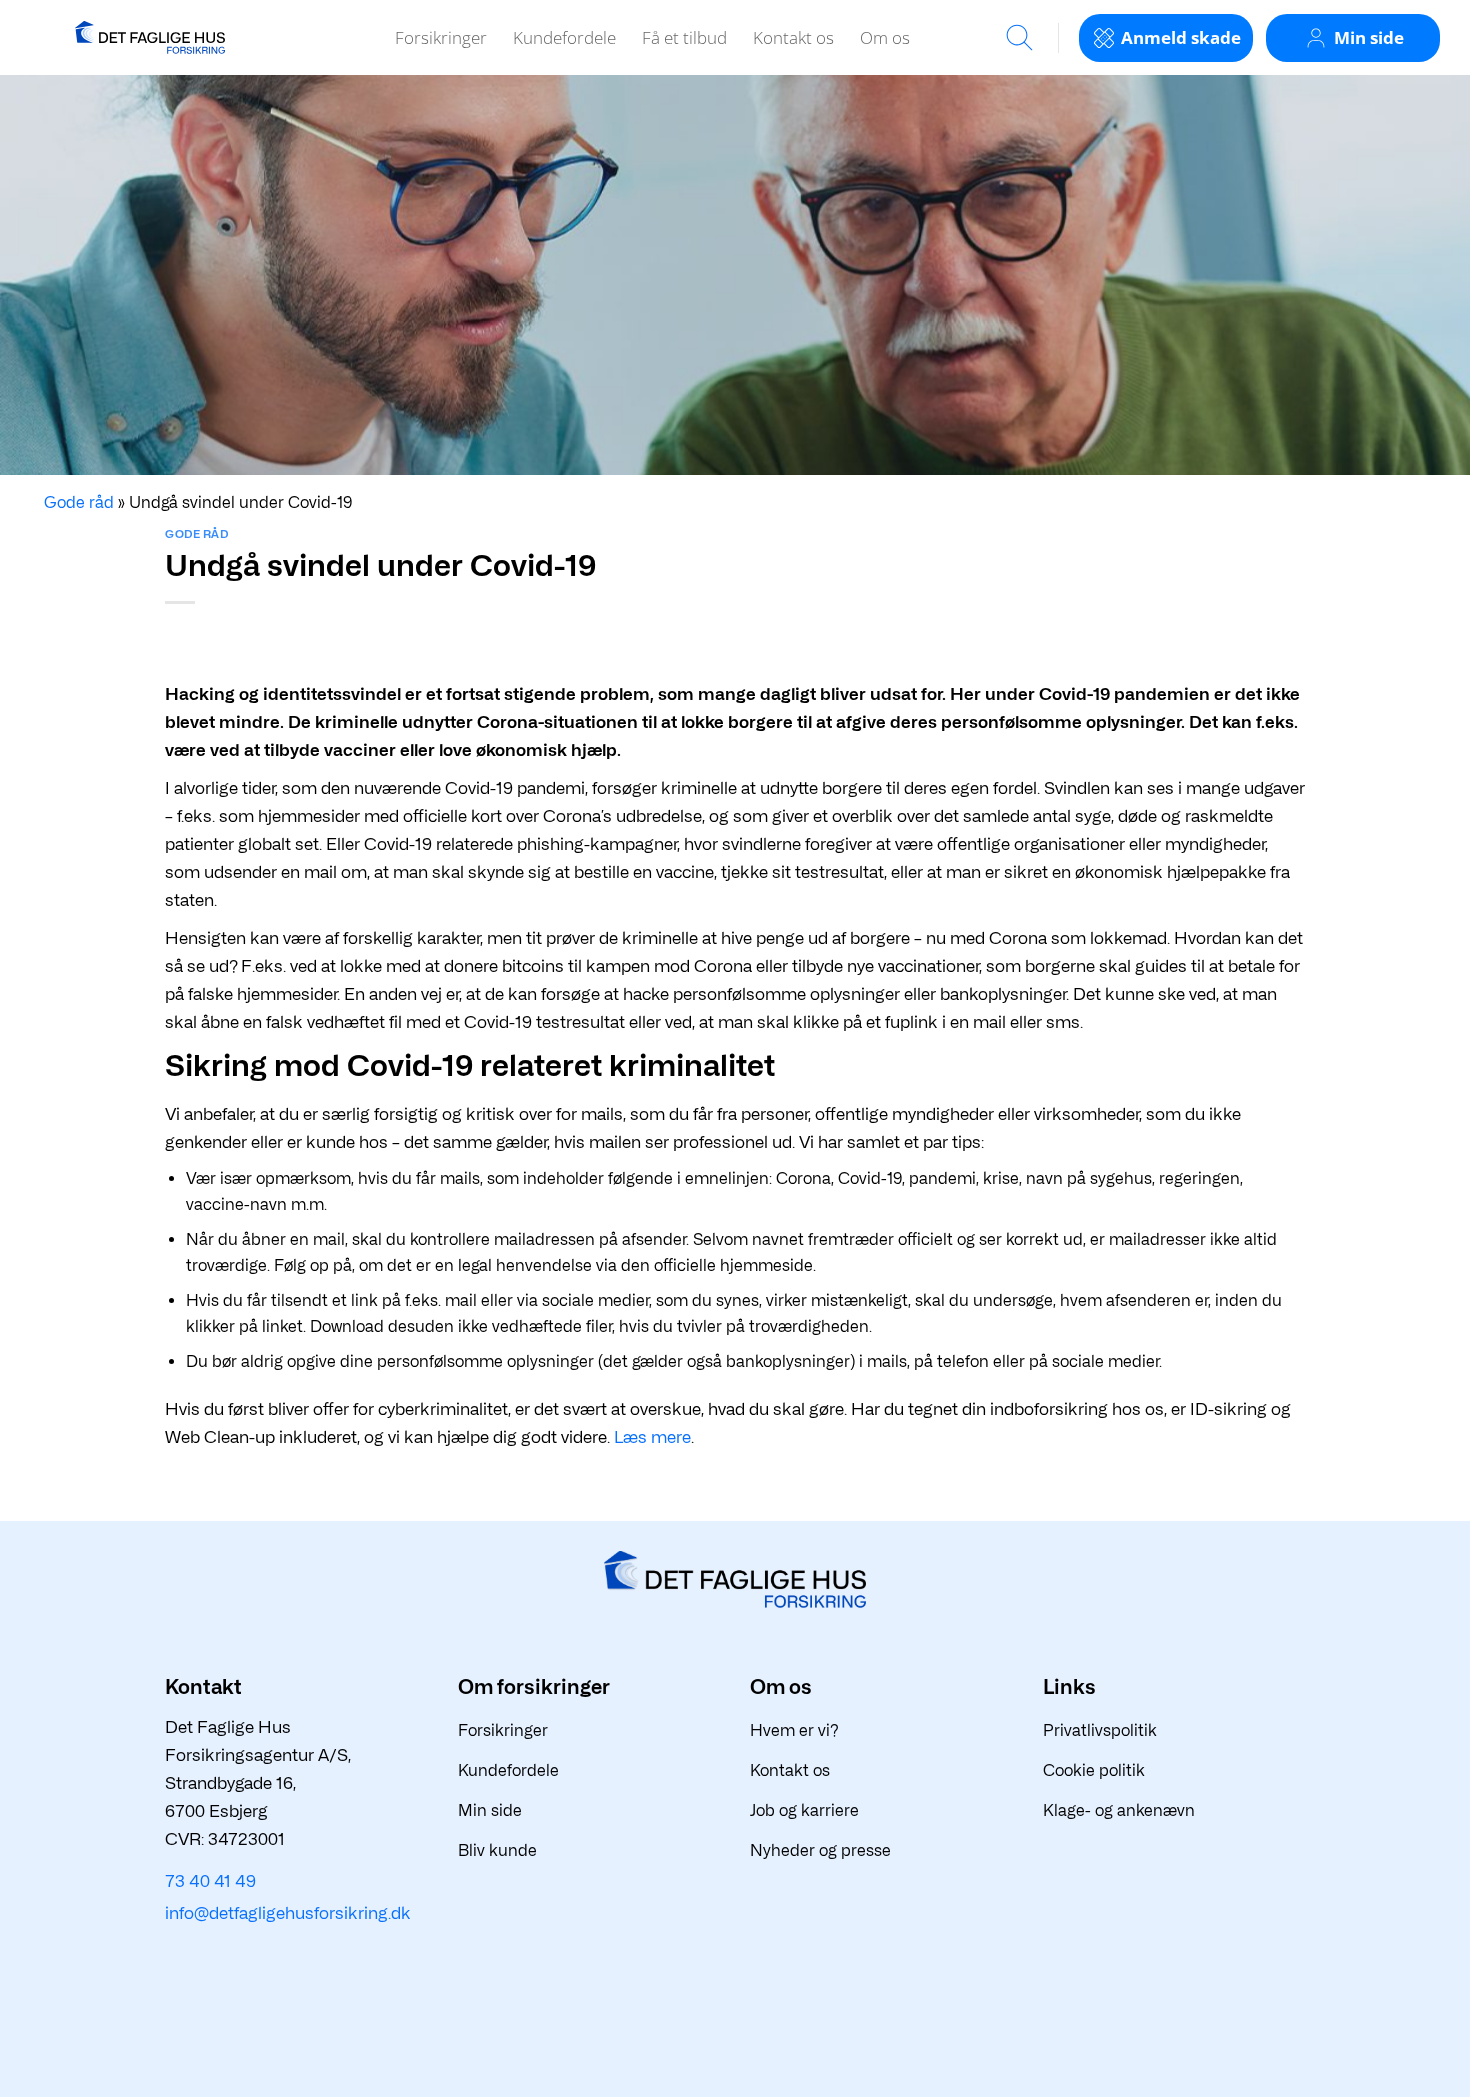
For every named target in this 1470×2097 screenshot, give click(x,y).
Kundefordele (564, 37)
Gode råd (196, 534)
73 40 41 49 (210, 1881)
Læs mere (652, 1437)
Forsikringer (441, 37)
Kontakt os (793, 37)
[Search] (1019, 37)
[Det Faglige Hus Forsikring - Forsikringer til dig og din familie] (150, 37)
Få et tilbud (684, 37)
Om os (885, 37)
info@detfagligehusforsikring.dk (288, 1913)
